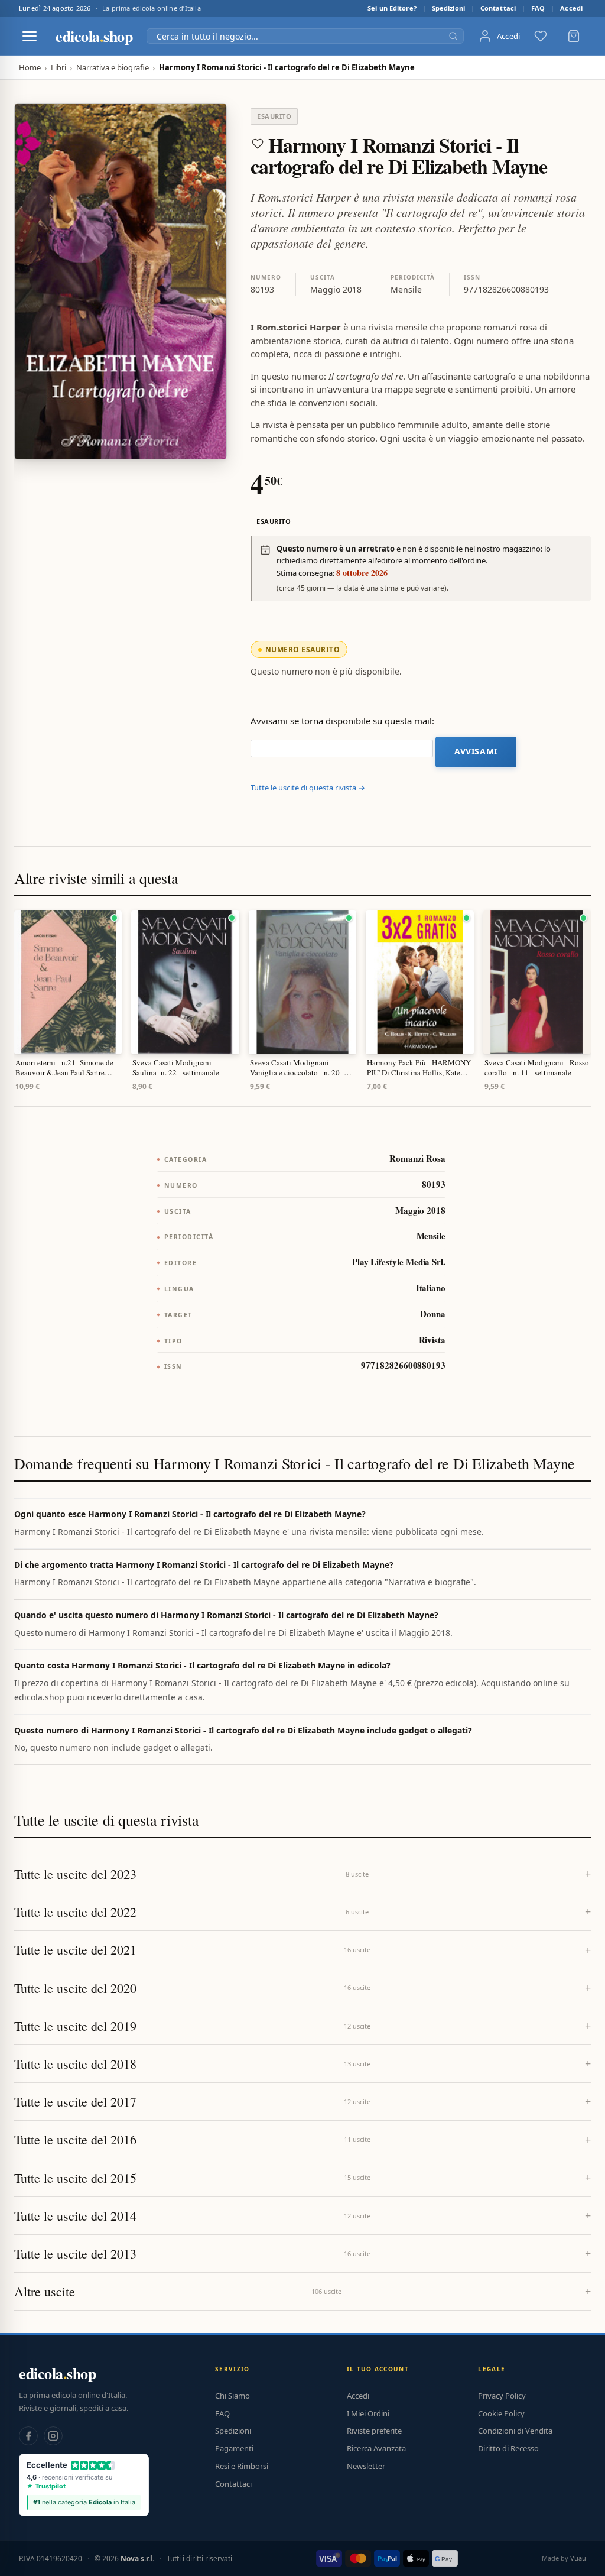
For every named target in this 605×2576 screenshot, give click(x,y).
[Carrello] (574, 36)
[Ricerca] (453, 36)
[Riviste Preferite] (541, 36)
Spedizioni (448, 8)
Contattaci (498, 8)
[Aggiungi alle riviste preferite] (258, 144)
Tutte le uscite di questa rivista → (308, 788)
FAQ (538, 8)
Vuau (578, 2558)
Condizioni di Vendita (515, 2431)
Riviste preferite (374, 2431)
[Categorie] (30, 36)
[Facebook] (28, 2436)
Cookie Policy (501, 2413)
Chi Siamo (232, 2396)
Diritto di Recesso (508, 2448)
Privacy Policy (502, 2396)
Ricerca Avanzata (376, 2448)
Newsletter (366, 2466)
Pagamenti (234, 2448)
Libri (58, 68)
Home (30, 68)
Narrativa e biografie (113, 68)
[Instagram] (53, 2436)
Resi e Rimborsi (242, 2466)
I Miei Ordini (368, 2413)
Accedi (571, 8)
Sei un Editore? (392, 8)
